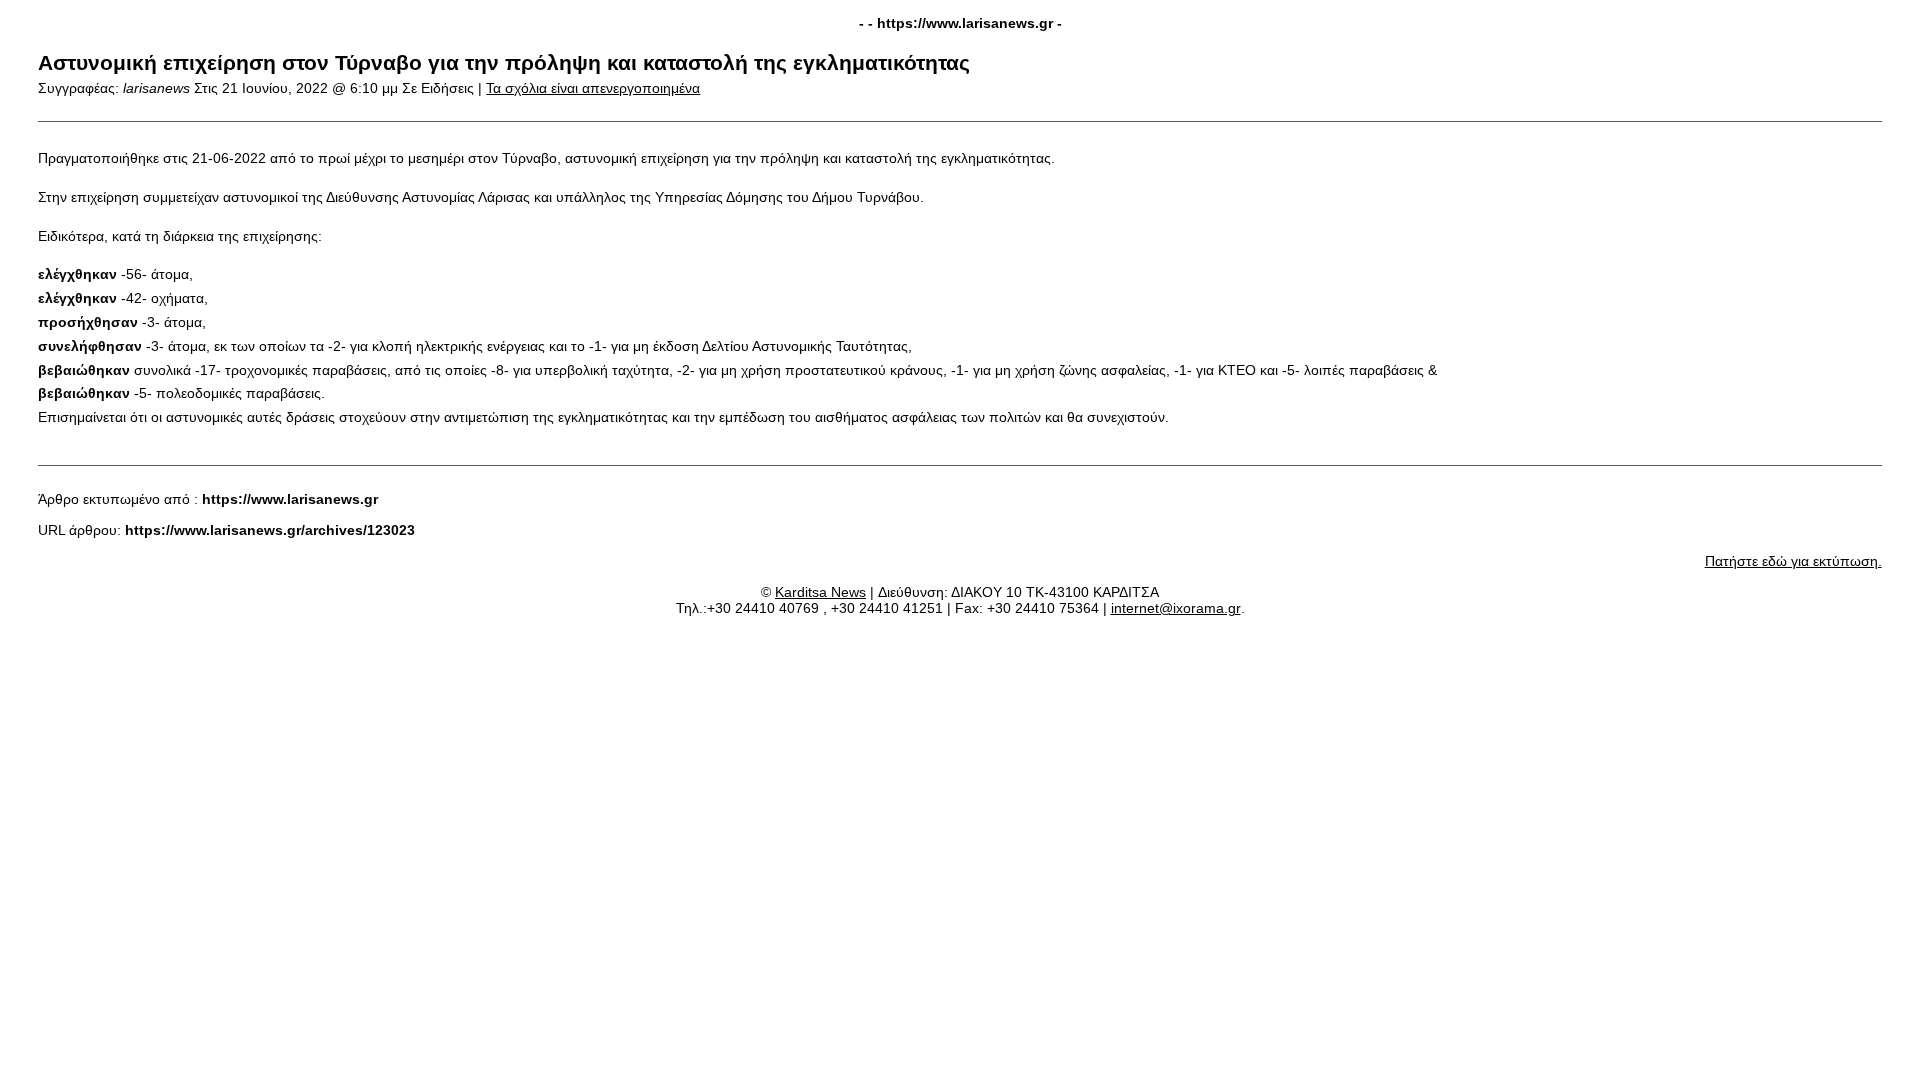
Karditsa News (820, 592)
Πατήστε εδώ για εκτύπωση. (1793, 561)
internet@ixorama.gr (1176, 608)
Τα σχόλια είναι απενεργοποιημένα (593, 88)
